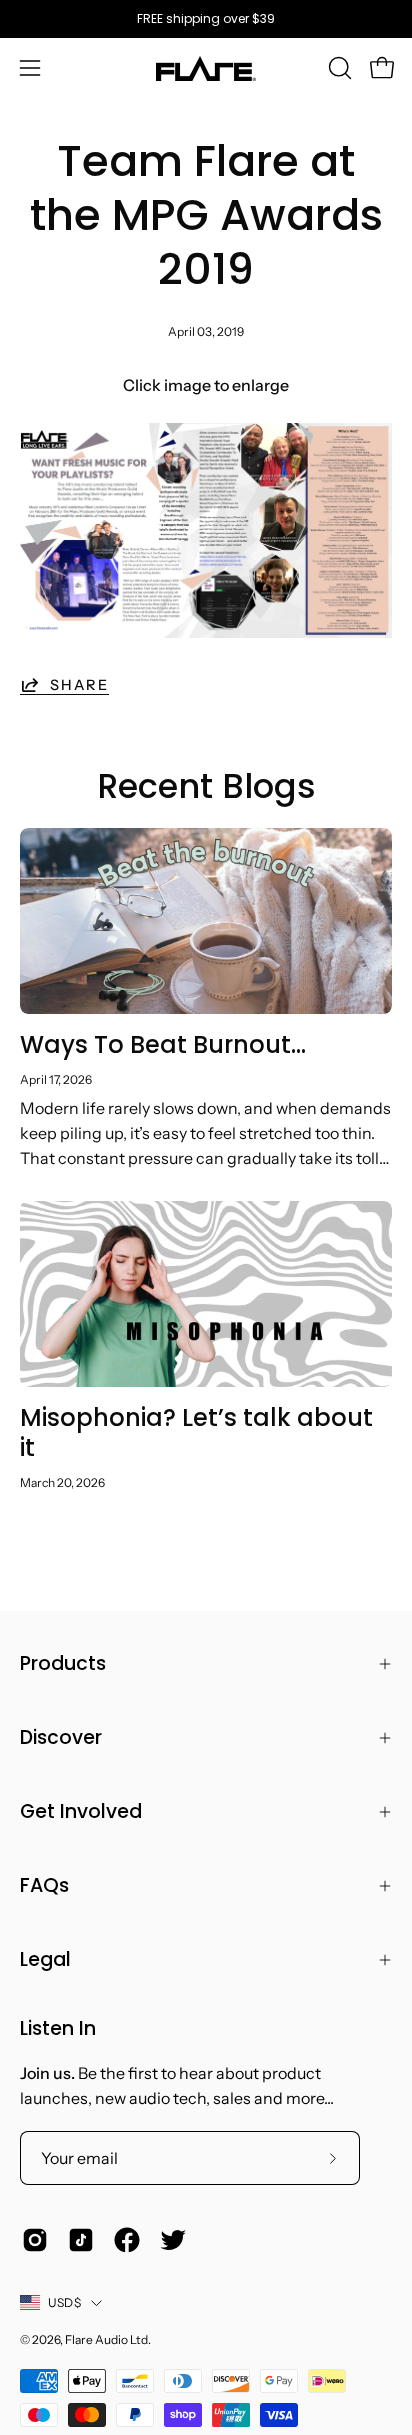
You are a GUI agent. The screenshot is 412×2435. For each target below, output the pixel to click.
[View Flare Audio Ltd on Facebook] (127, 2240)
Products (63, 1663)
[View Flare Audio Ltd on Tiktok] (81, 2240)
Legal (45, 1959)
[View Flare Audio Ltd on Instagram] (35, 2240)
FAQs (44, 1885)
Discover (61, 1737)
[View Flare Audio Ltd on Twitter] (173, 2240)
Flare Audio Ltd (106, 2339)
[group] (206, 19)
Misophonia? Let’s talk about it (196, 1432)
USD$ (64, 2302)
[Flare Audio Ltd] (206, 68)
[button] (338, 68)
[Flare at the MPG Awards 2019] (206, 632)
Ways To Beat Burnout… (163, 1044)
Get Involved (81, 1811)
